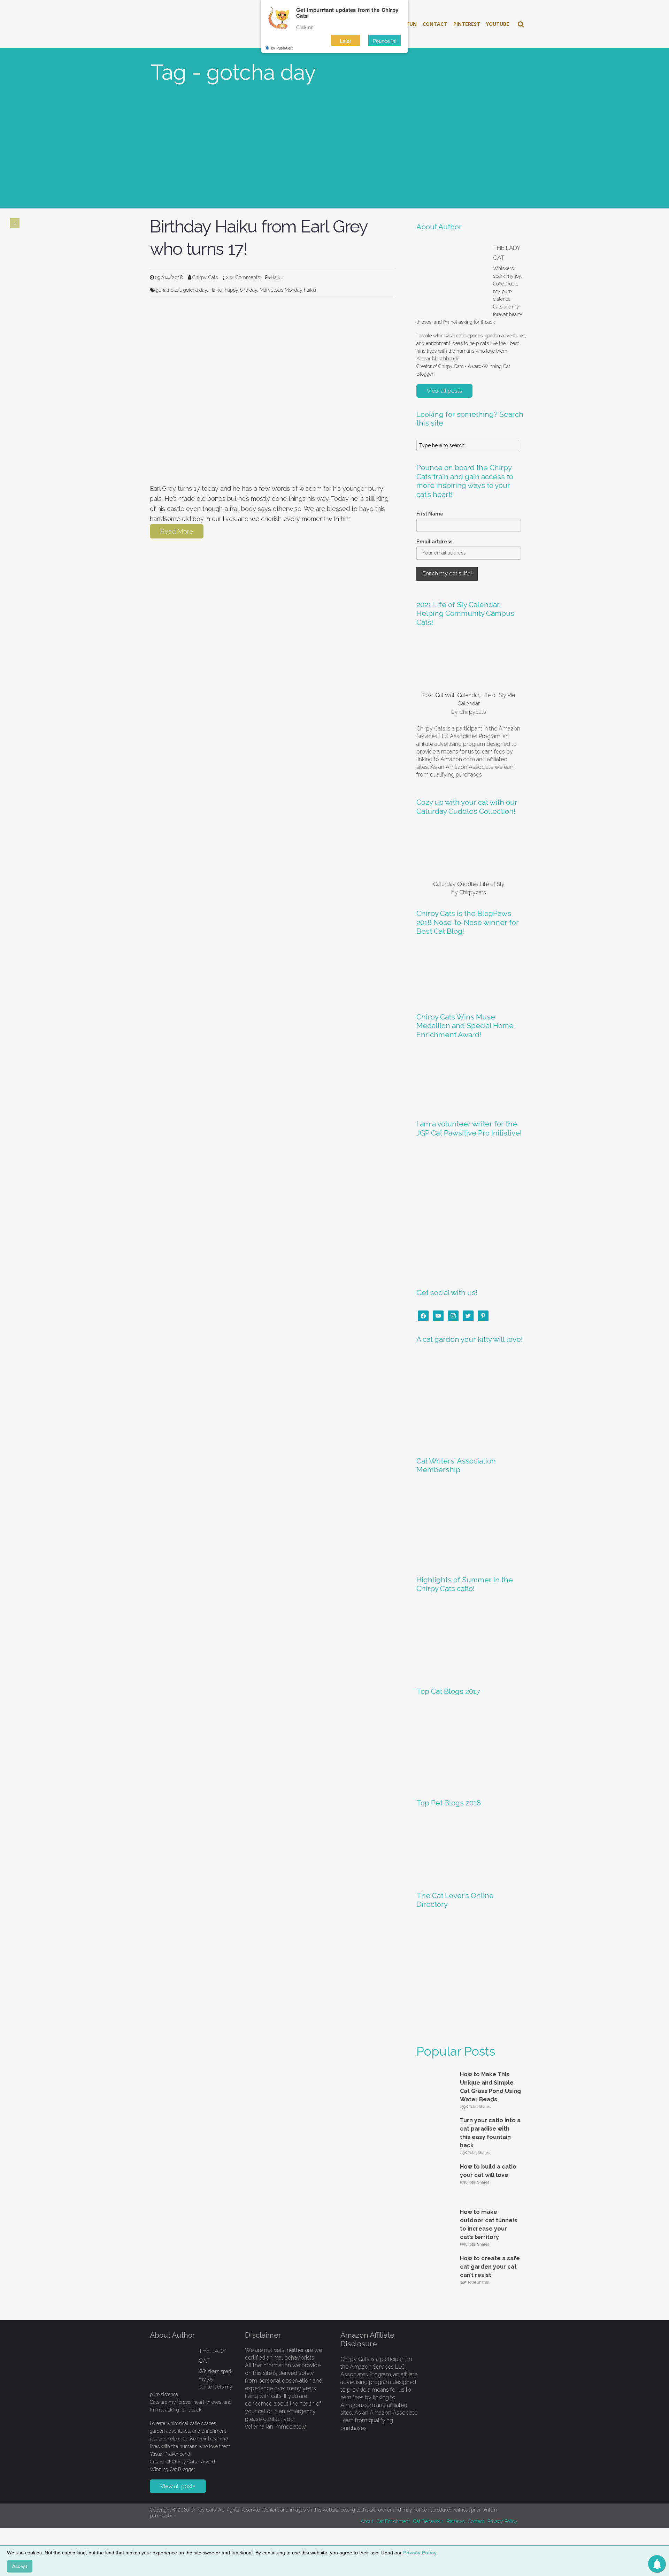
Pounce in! (385, 41)
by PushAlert (282, 48)
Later (345, 41)
